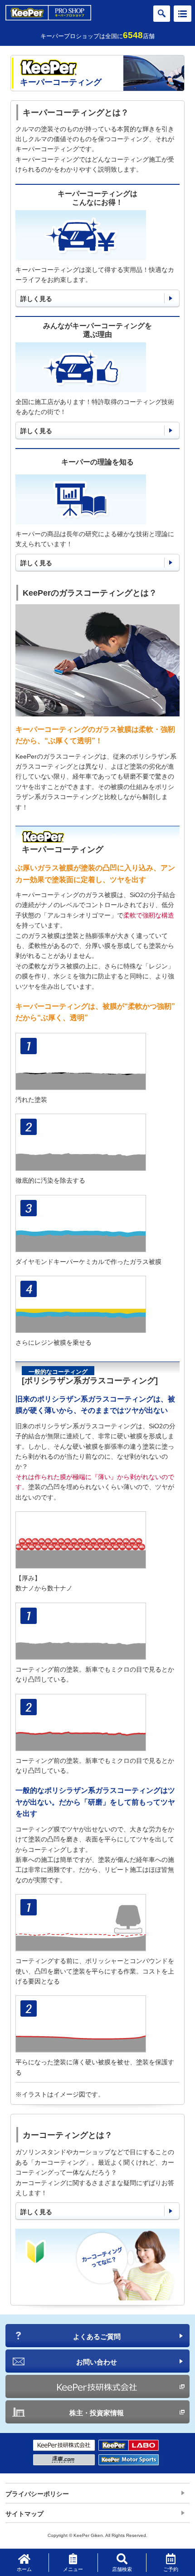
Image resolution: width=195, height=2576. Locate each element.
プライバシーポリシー (37, 2494)
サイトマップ (24, 2514)
